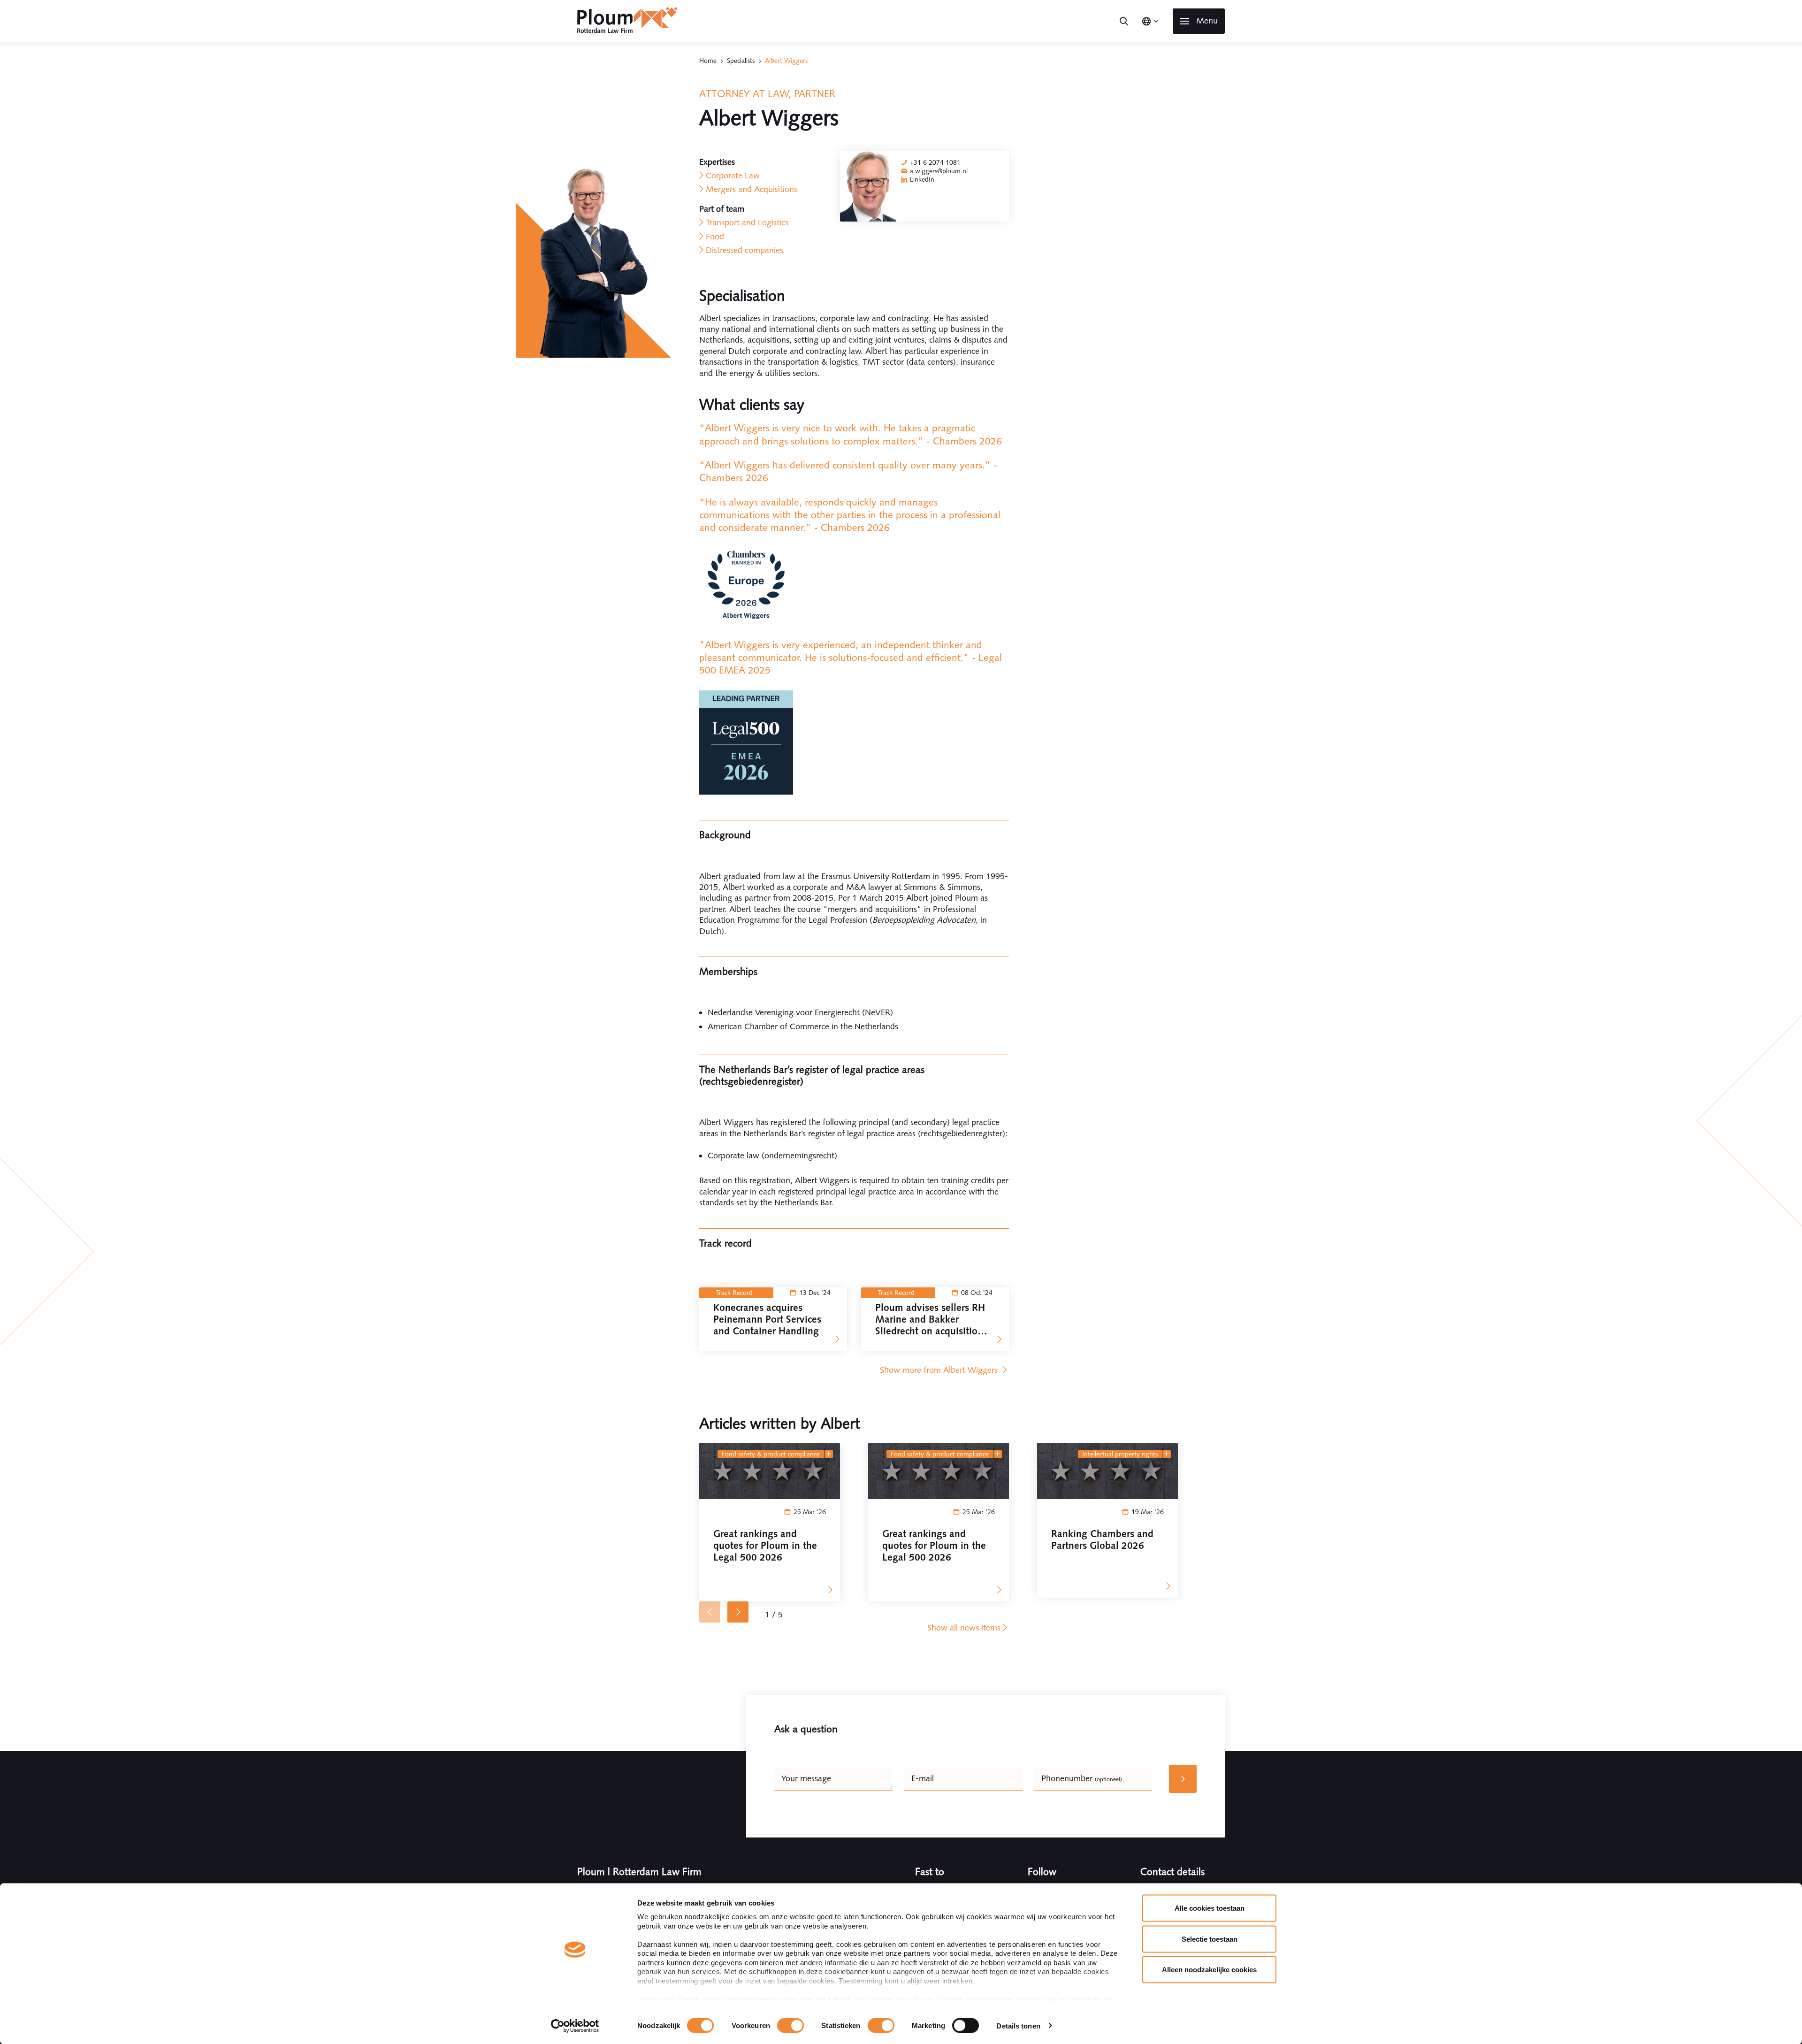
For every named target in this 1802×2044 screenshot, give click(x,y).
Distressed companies (744, 250)
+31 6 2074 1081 (935, 162)
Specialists (741, 61)
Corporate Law (733, 176)
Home (708, 61)
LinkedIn (922, 179)
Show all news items (964, 1628)
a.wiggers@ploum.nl (939, 171)
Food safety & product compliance (771, 1454)
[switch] (790, 2025)
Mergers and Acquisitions (752, 189)
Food (715, 237)
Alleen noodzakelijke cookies (1209, 1970)
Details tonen (1018, 2025)
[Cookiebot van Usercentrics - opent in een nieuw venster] (575, 2026)
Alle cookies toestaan (1210, 1908)
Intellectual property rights (1120, 1454)
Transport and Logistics (747, 222)
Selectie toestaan (1210, 1939)
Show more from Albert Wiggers (940, 1370)
